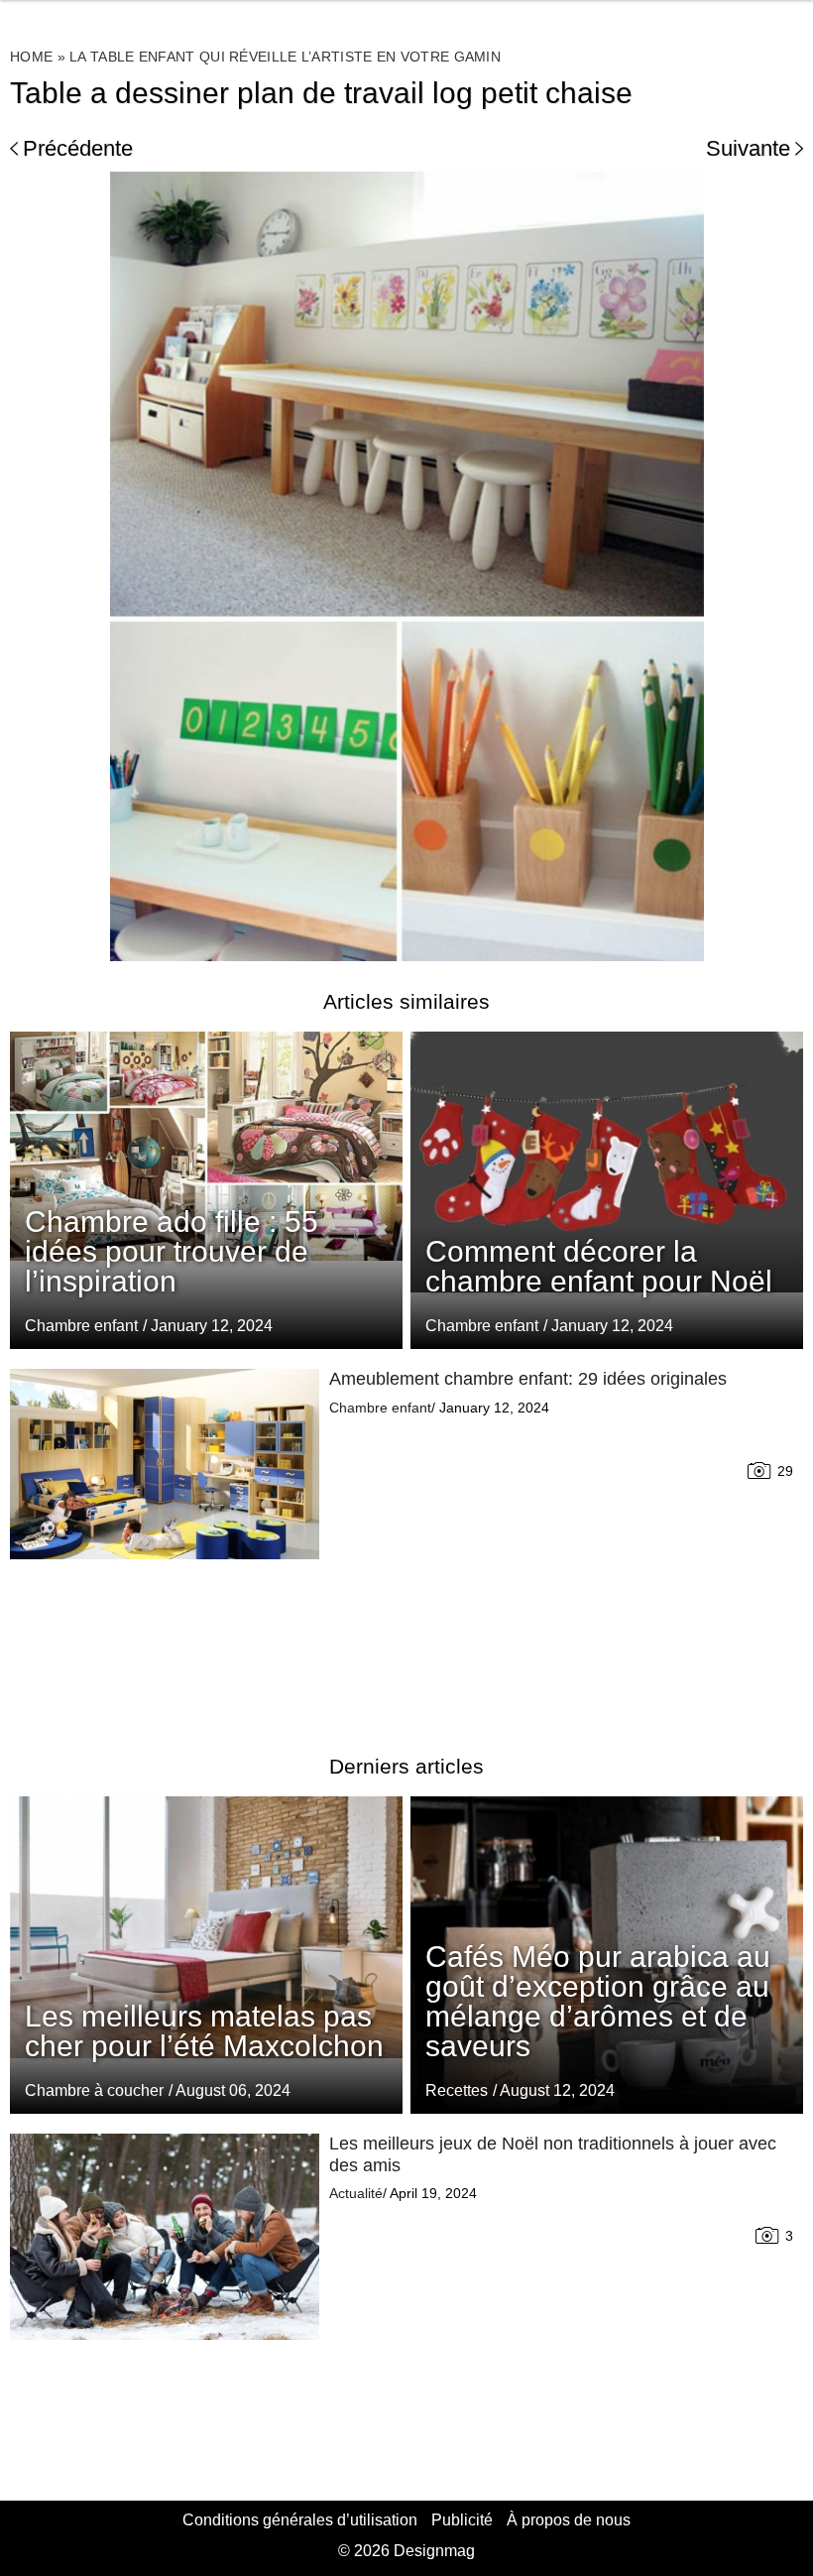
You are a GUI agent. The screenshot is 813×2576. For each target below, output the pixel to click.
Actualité (356, 2193)
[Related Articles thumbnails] (165, 1537)
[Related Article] (607, 1190)
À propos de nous (569, 2520)
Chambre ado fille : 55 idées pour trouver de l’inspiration (172, 1251)
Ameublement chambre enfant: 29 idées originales (528, 1379)
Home (31, 57)
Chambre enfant (482, 1326)
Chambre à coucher (94, 2090)
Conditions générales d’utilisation (300, 2520)
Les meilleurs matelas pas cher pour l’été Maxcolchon (204, 2031)
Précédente (78, 148)
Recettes (457, 2090)
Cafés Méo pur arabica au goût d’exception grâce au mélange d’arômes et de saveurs (598, 2001)
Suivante (748, 148)
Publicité (462, 2520)
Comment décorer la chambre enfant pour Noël (599, 1266)
